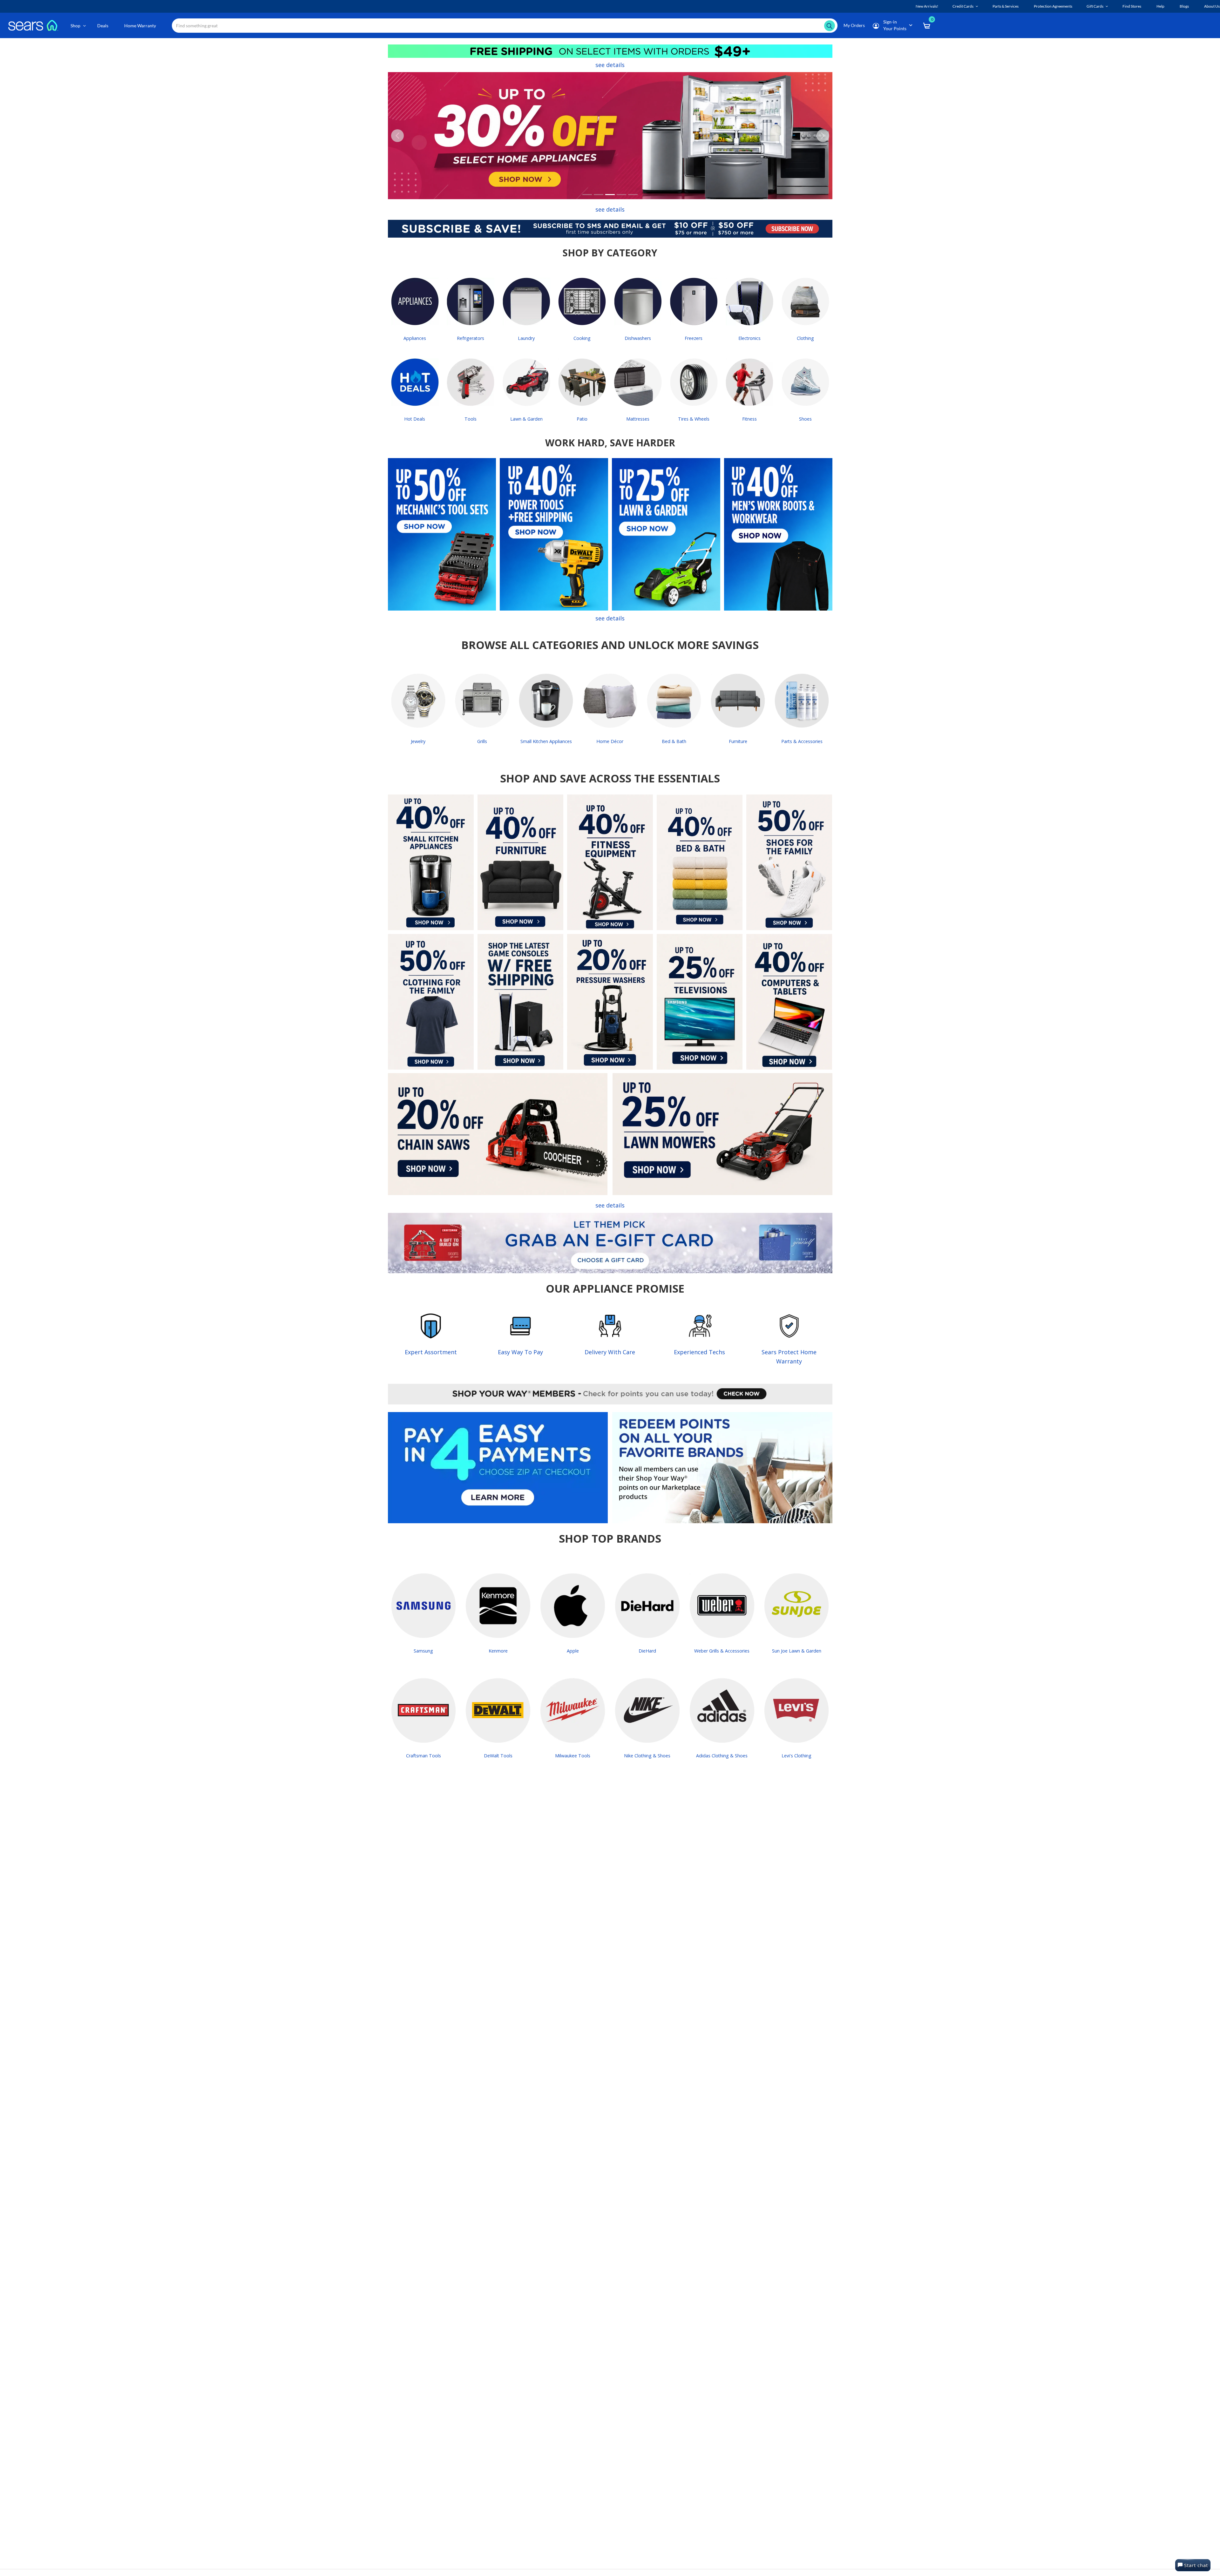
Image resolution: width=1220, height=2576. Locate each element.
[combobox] (505, 26)
